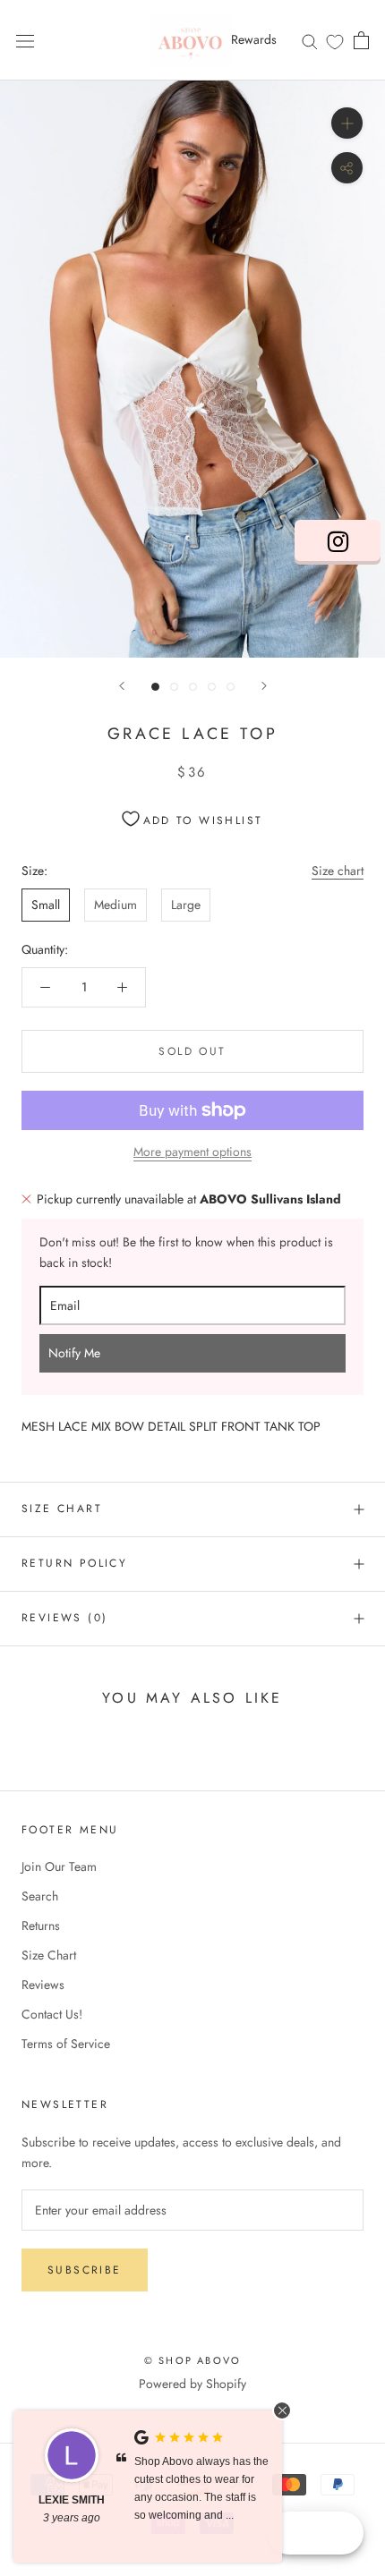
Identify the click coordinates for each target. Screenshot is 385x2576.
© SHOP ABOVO (192, 2360)
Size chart (338, 871)
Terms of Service (66, 2044)
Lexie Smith (72, 2500)
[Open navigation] (25, 40)
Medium (115, 905)
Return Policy (74, 1563)
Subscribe (85, 2270)
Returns (41, 1926)
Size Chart (62, 1509)
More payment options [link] (192, 1152)
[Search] (310, 40)
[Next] (264, 686)
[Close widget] (282, 2410)
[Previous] (122, 686)
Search (40, 1896)
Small (46, 905)
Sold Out (192, 1051)
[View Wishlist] (335, 41)
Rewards (254, 39)
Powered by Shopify (192, 2384)
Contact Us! (52, 2014)
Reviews (43, 1985)
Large (186, 905)
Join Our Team (59, 1866)
